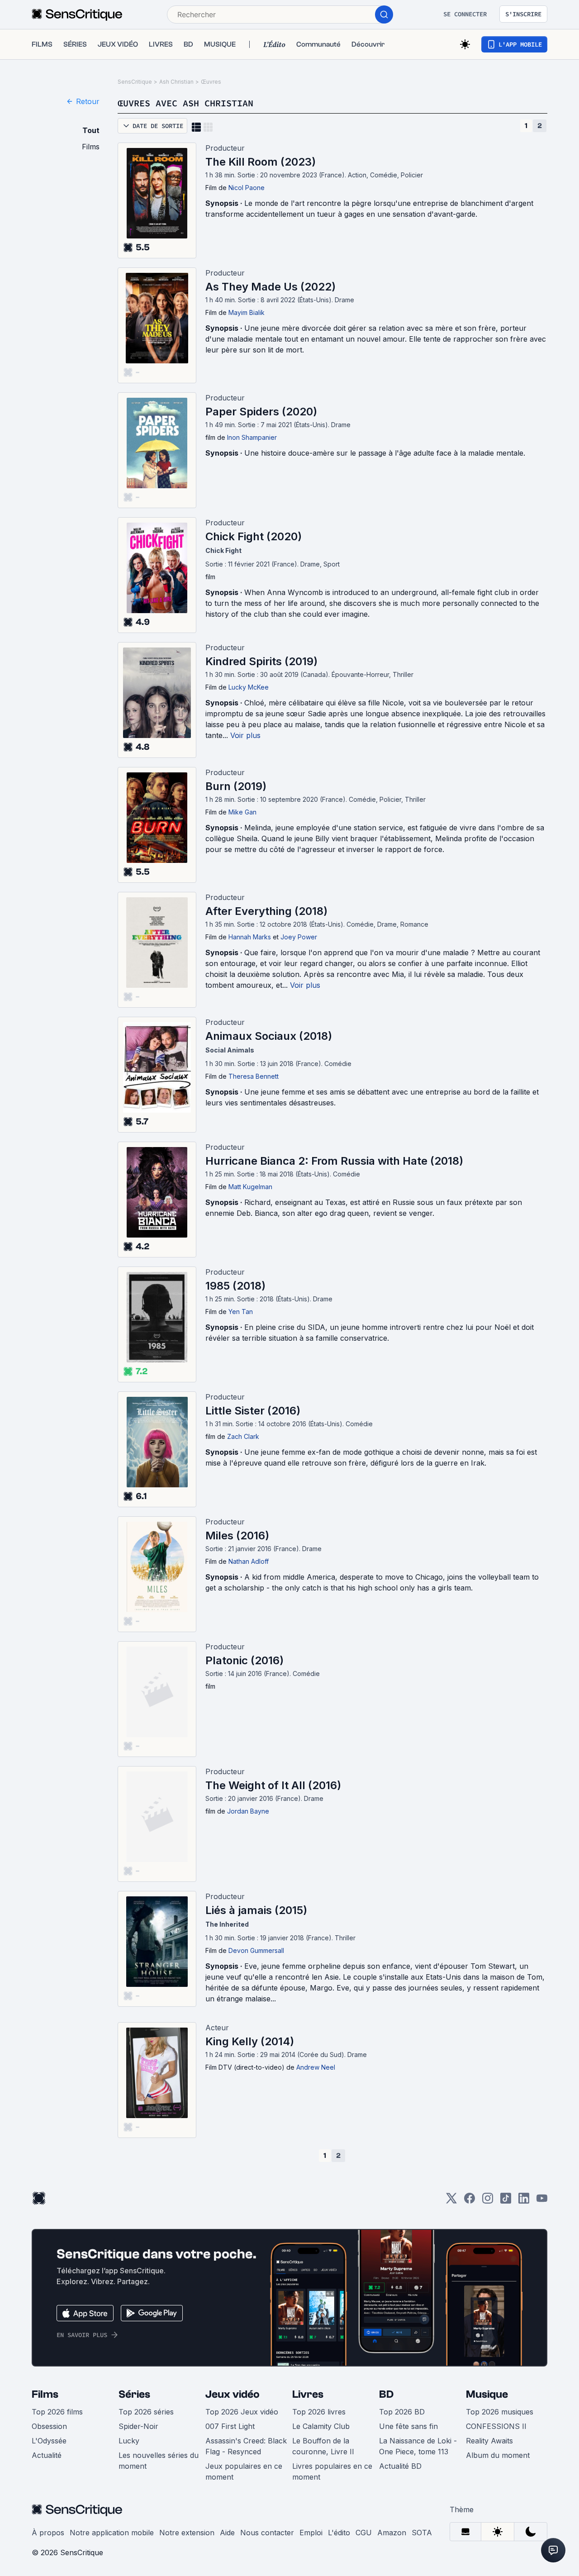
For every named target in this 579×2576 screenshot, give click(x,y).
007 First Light (230, 2426)
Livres (308, 2394)
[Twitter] (451, 2201)
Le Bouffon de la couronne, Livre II (323, 2446)
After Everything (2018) (266, 911)
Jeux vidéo (233, 2394)
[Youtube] (542, 2201)
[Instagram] (488, 2201)
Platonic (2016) (244, 1660)
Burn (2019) (236, 786)
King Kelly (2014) (250, 2041)
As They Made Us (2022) (271, 287)
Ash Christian (176, 82)
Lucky (129, 2441)
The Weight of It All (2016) (273, 1785)
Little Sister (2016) (253, 1411)
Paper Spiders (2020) (261, 412)
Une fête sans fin (408, 2426)
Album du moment (498, 2455)
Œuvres (211, 82)
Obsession (49, 2426)
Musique (487, 2394)
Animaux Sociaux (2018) (269, 1036)
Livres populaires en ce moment (332, 2471)
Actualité (47, 2455)
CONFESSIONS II (496, 2426)
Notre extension (187, 2533)
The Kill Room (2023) (261, 162)
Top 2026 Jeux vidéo (242, 2412)
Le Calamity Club (321, 2426)
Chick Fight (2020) (254, 536)
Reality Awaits (489, 2441)
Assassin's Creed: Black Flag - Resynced (246, 2446)
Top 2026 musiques (500, 2412)
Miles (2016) (237, 1536)
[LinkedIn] (524, 2201)
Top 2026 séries (146, 2412)
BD (386, 2394)
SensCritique (135, 82)
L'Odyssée (49, 2441)
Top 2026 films (57, 2412)
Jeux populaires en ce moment (244, 2471)
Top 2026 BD (402, 2412)
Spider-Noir (138, 2426)
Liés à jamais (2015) (256, 1910)
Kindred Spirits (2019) (261, 661)
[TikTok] (506, 2201)
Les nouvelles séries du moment (159, 2461)
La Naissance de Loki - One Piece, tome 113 (418, 2446)
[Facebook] (470, 2201)
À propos (48, 2533)
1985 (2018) (235, 1286)
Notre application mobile (112, 2533)
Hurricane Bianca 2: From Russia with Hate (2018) (334, 1161)
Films (45, 2394)
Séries (134, 2394)
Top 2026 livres (319, 2412)
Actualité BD (400, 2466)
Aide (227, 2533)
